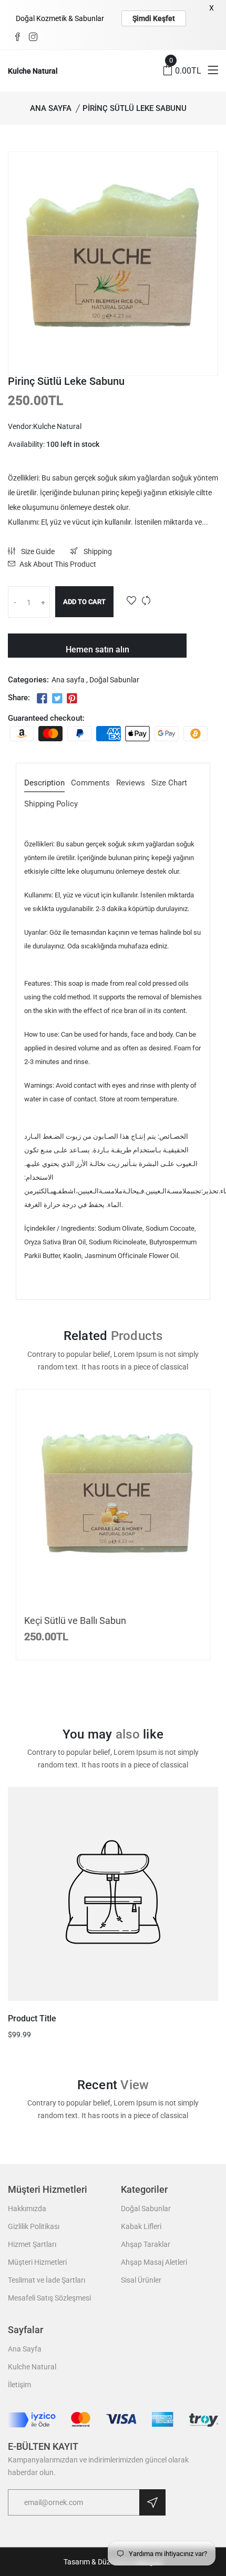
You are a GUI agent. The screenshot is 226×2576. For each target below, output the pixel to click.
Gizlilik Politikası (34, 2226)
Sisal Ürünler (141, 2280)
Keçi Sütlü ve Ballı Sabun (75, 1621)
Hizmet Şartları (32, 2244)
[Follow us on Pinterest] (72, 699)
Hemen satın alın (97, 650)
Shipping (97, 551)
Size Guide (37, 551)
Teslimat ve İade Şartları (47, 2280)
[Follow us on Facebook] (42, 699)
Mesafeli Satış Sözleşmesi (49, 2298)
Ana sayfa (68, 680)
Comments (90, 783)
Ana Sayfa (51, 108)
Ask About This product (58, 564)
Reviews (131, 783)
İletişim (19, 2385)
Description (44, 783)
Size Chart (169, 783)
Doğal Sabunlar (114, 680)
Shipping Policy (51, 804)
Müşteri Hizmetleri (37, 2262)
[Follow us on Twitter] (57, 699)
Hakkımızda (27, 2209)
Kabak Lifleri (141, 2226)
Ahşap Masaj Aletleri (154, 2262)
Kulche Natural (32, 2367)
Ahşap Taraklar (146, 2244)
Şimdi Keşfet (154, 18)
